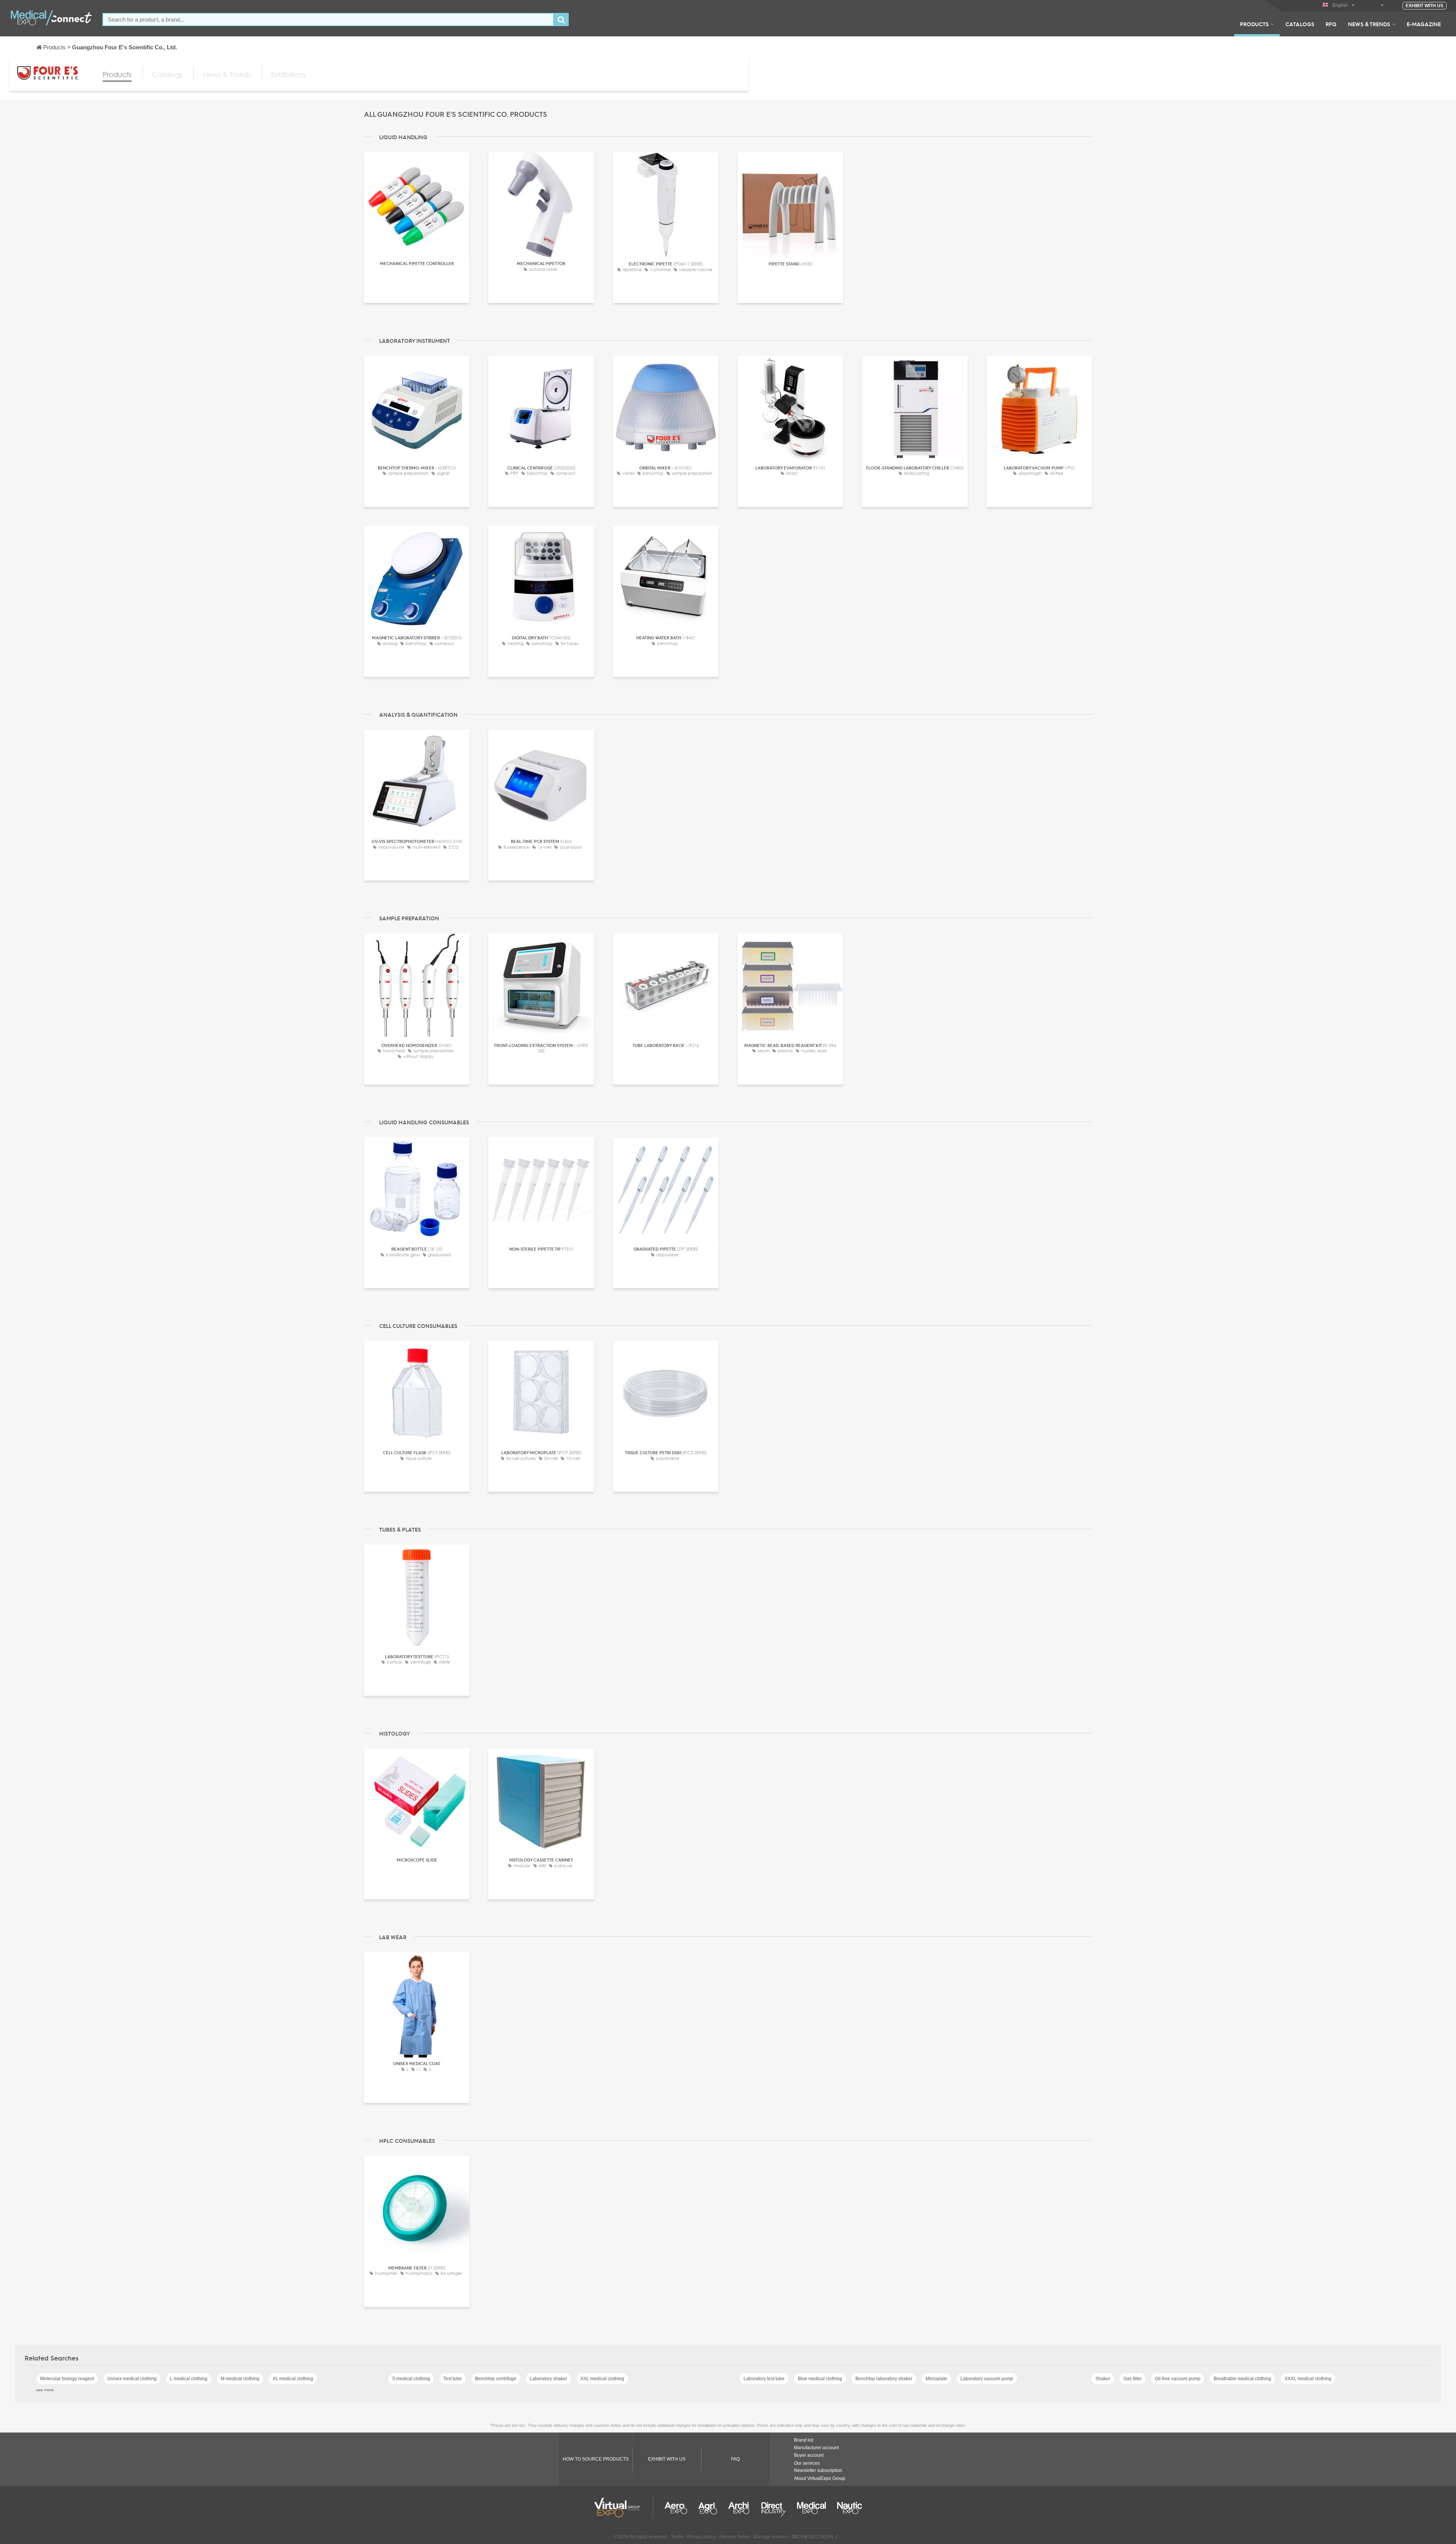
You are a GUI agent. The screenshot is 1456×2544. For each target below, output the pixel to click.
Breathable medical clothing (1243, 2379)
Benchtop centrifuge (496, 2379)
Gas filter (1133, 2379)
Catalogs (1300, 24)
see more (45, 2390)
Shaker (1103, 2379)
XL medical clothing (293, 2379)
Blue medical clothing (820, 2379)
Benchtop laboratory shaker (884, 2379)
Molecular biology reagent (67, 2379)
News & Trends (1369, 24)
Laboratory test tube (764, 2379)
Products (1254, 24)
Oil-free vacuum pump (1178, 2379)
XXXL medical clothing (1308, 2379)
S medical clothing (411, 2379)
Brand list (804, 2440)
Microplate (936, 2379)
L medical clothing (189, 2379)
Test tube (453, 2379)
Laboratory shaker (548, 2379)
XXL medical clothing (602, 2379)
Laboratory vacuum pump (987, 2379)
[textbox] (328, 20)
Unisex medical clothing (132, 2379)
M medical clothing (240, 2379)
